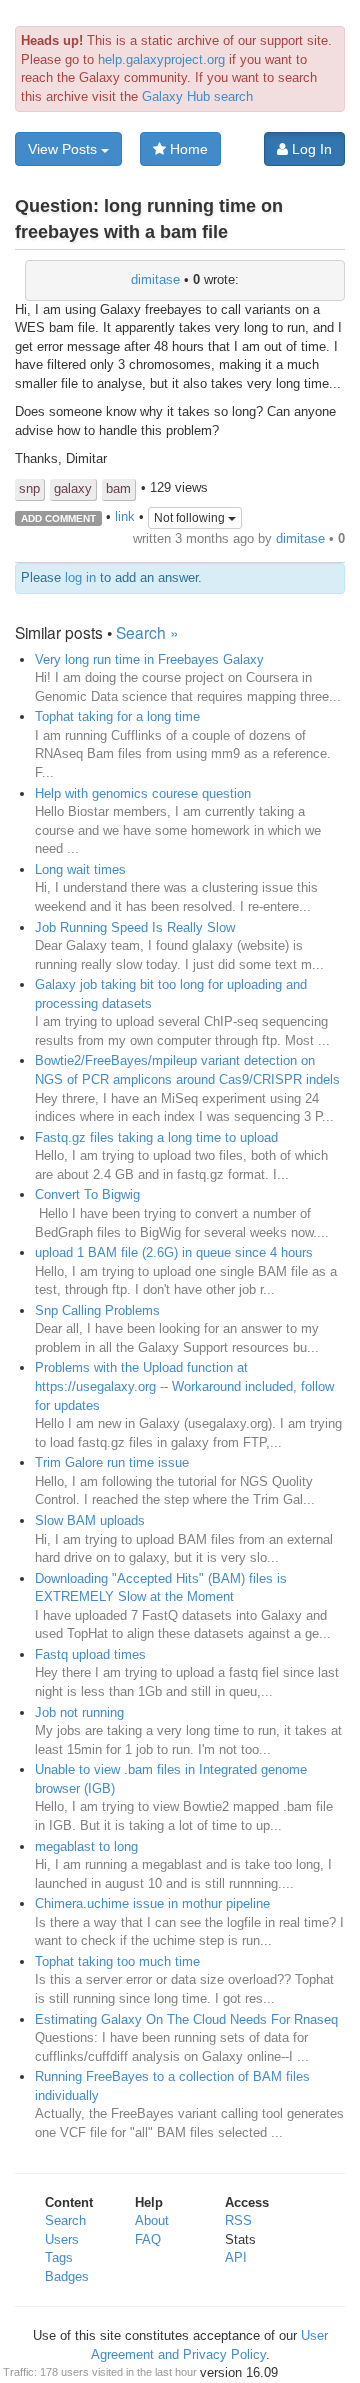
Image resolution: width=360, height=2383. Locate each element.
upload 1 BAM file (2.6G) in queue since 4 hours (174, 1252)
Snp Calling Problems (97, 1310)
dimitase (155, 279)
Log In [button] (310, 149)
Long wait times (80, 869)
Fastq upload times (90, 1654)
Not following (191, 518)
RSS (238, 2220)
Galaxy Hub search (197, 96)
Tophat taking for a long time (117, 716)
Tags (59, 2257)
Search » (147, 632)
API (236, 2257)
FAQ (148, 2239)
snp (29, 488)
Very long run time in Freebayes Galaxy (149, 659)
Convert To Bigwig (87, 1194)
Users (62, 2239)
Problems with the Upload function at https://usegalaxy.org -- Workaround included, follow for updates (184, 1386)
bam (118, 488)
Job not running (79, 1712)
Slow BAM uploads (90, 1520)
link (125, 517)
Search (65, 2220)
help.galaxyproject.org (161, 59)
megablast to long (86, 1846)
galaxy (73, 488)
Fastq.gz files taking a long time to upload (156, 1137)
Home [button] (187, 149)
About (152, 2220)
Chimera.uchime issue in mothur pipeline (152, 1903)
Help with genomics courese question (143, 793)
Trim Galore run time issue (112, 1462)
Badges (67, 2276)
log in (80, 577)
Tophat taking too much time (117, 1961)
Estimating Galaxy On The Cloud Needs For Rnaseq (186, 2019)
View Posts (64, 149)
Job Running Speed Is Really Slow (135, 927)
